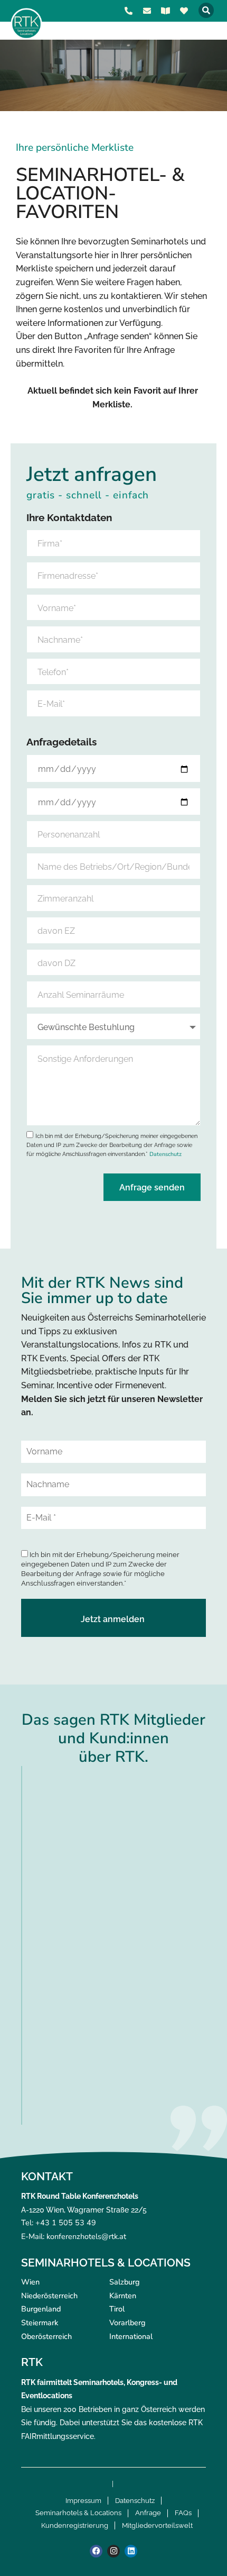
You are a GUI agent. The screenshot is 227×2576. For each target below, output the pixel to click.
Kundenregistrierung (75, 2525)
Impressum (83, 2501)
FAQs (183, 2513)
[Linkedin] (131, 2551)
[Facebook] (96, 2551)
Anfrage (148, 2513)
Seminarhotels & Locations (78, 2513)
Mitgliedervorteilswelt (157, 2525)
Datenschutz (165, 1154)
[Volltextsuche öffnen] (206, 10)
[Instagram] (113, 2551)
